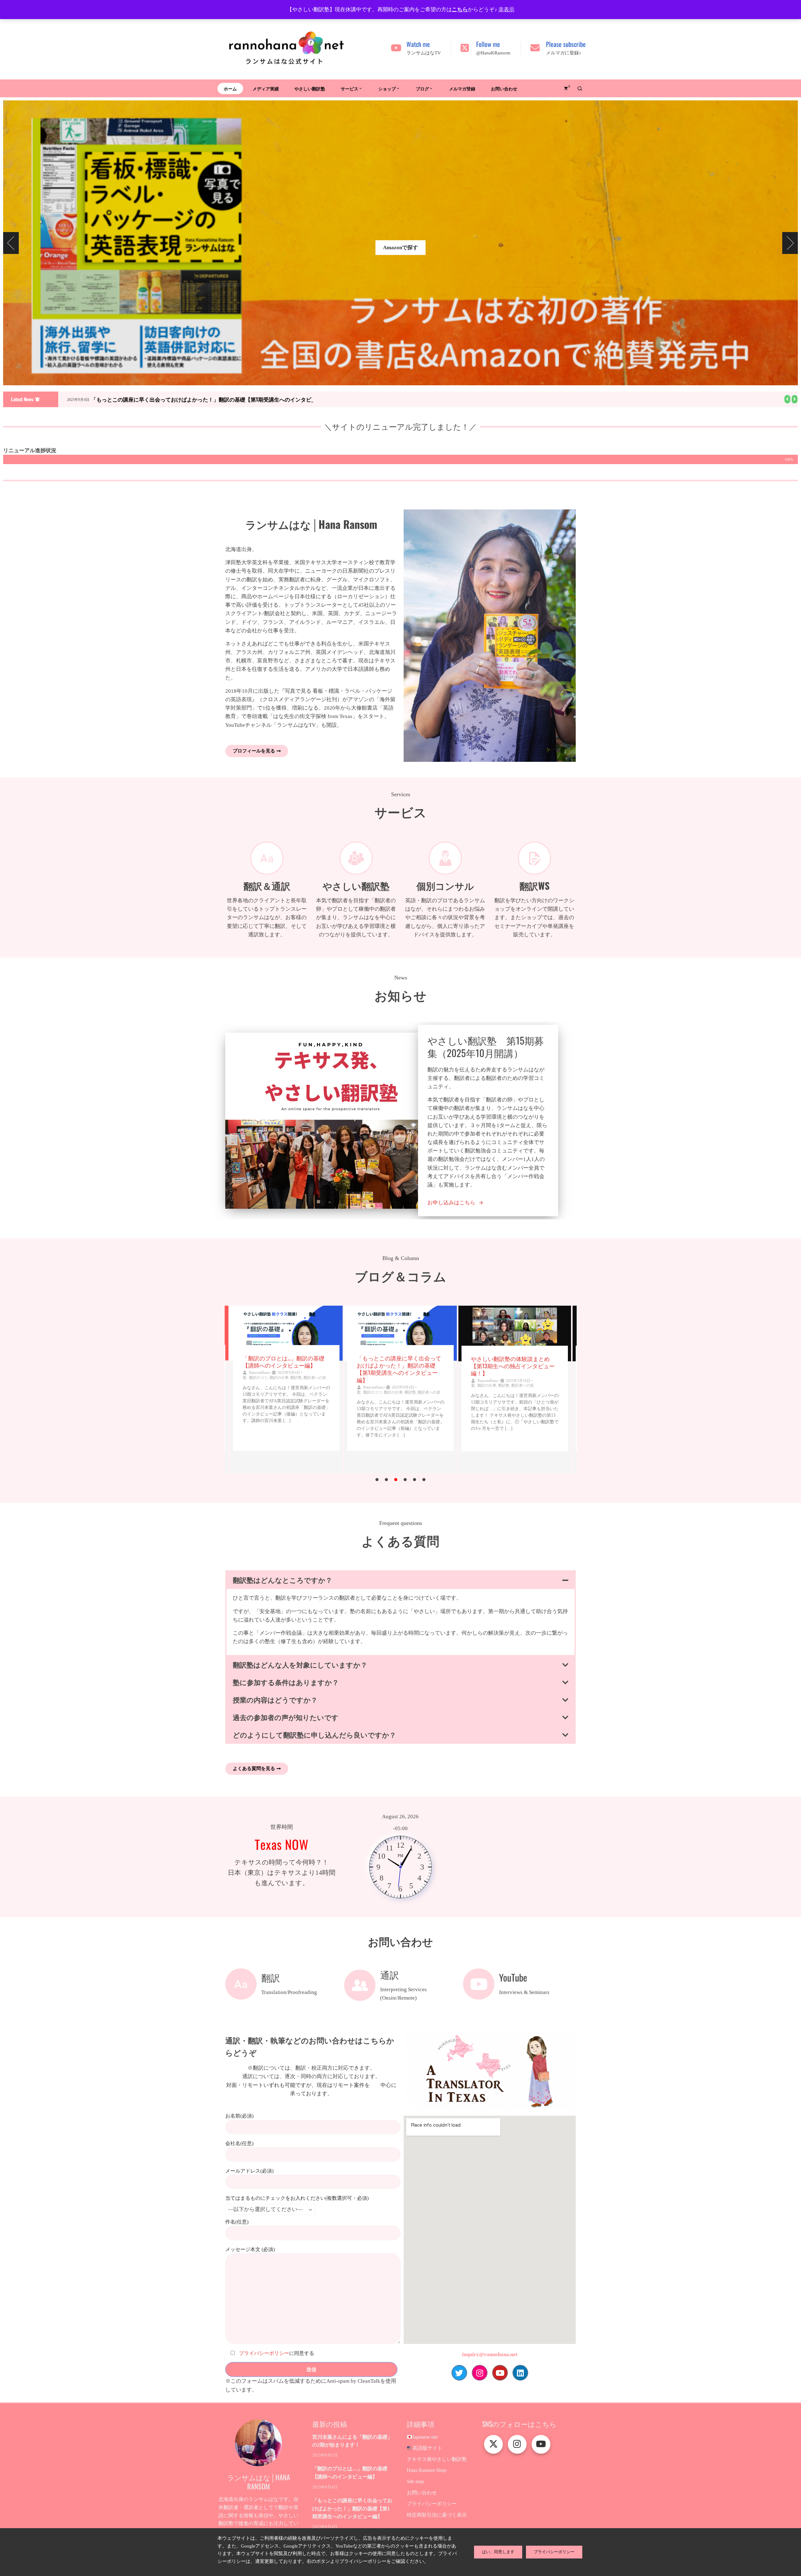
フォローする (400, 232)
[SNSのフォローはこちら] (493, 2444)
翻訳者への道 (315, 1392)
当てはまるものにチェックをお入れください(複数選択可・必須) (297, 2198)
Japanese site (425, 2437)
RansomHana (259, 1387)
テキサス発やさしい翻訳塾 (437, 2459)
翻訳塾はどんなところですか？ (283, 1580)
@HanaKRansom (493, 53)
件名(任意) (237, 2222)
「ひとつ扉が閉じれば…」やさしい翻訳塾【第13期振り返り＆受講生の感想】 (515, 1366)
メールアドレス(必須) (249, 2171)
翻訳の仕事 (279, 1392)
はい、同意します (498, 2552)
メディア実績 (266, 88)
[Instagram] (480, 2373)
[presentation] (11, 243)
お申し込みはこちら (451, 1203)
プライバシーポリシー (264, 2353)
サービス (349, 88)
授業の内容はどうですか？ (275, 1699)
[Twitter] (459, 2373)
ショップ (387, 88)
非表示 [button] (506, 10)
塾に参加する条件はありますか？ (286, 1682)
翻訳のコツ (258, 1392)
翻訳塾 (296, 1392)
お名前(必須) (239, 2116)
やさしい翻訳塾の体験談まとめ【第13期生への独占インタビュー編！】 (399, 1366)
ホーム (230, 88)
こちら (460, 10)
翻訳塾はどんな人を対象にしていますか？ (300, 1664)
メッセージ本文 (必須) (250, 2249)
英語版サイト (427, 2448)
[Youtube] (500, 2373)
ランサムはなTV (424, 53)
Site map (415, 2481)
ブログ (422, 88)
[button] (787, 399)
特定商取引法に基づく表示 (437, 2515)
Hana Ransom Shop (427, 2470)
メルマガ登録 (462, 88)
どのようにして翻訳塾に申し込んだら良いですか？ (314, 1734)
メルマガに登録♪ (564, 53)
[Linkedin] (520, 2373)
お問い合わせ (504, 88)
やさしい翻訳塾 (310, 88)
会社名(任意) (239, 2143)
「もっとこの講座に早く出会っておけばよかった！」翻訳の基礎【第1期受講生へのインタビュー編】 (211, 399)
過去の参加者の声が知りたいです (286, 1717)
